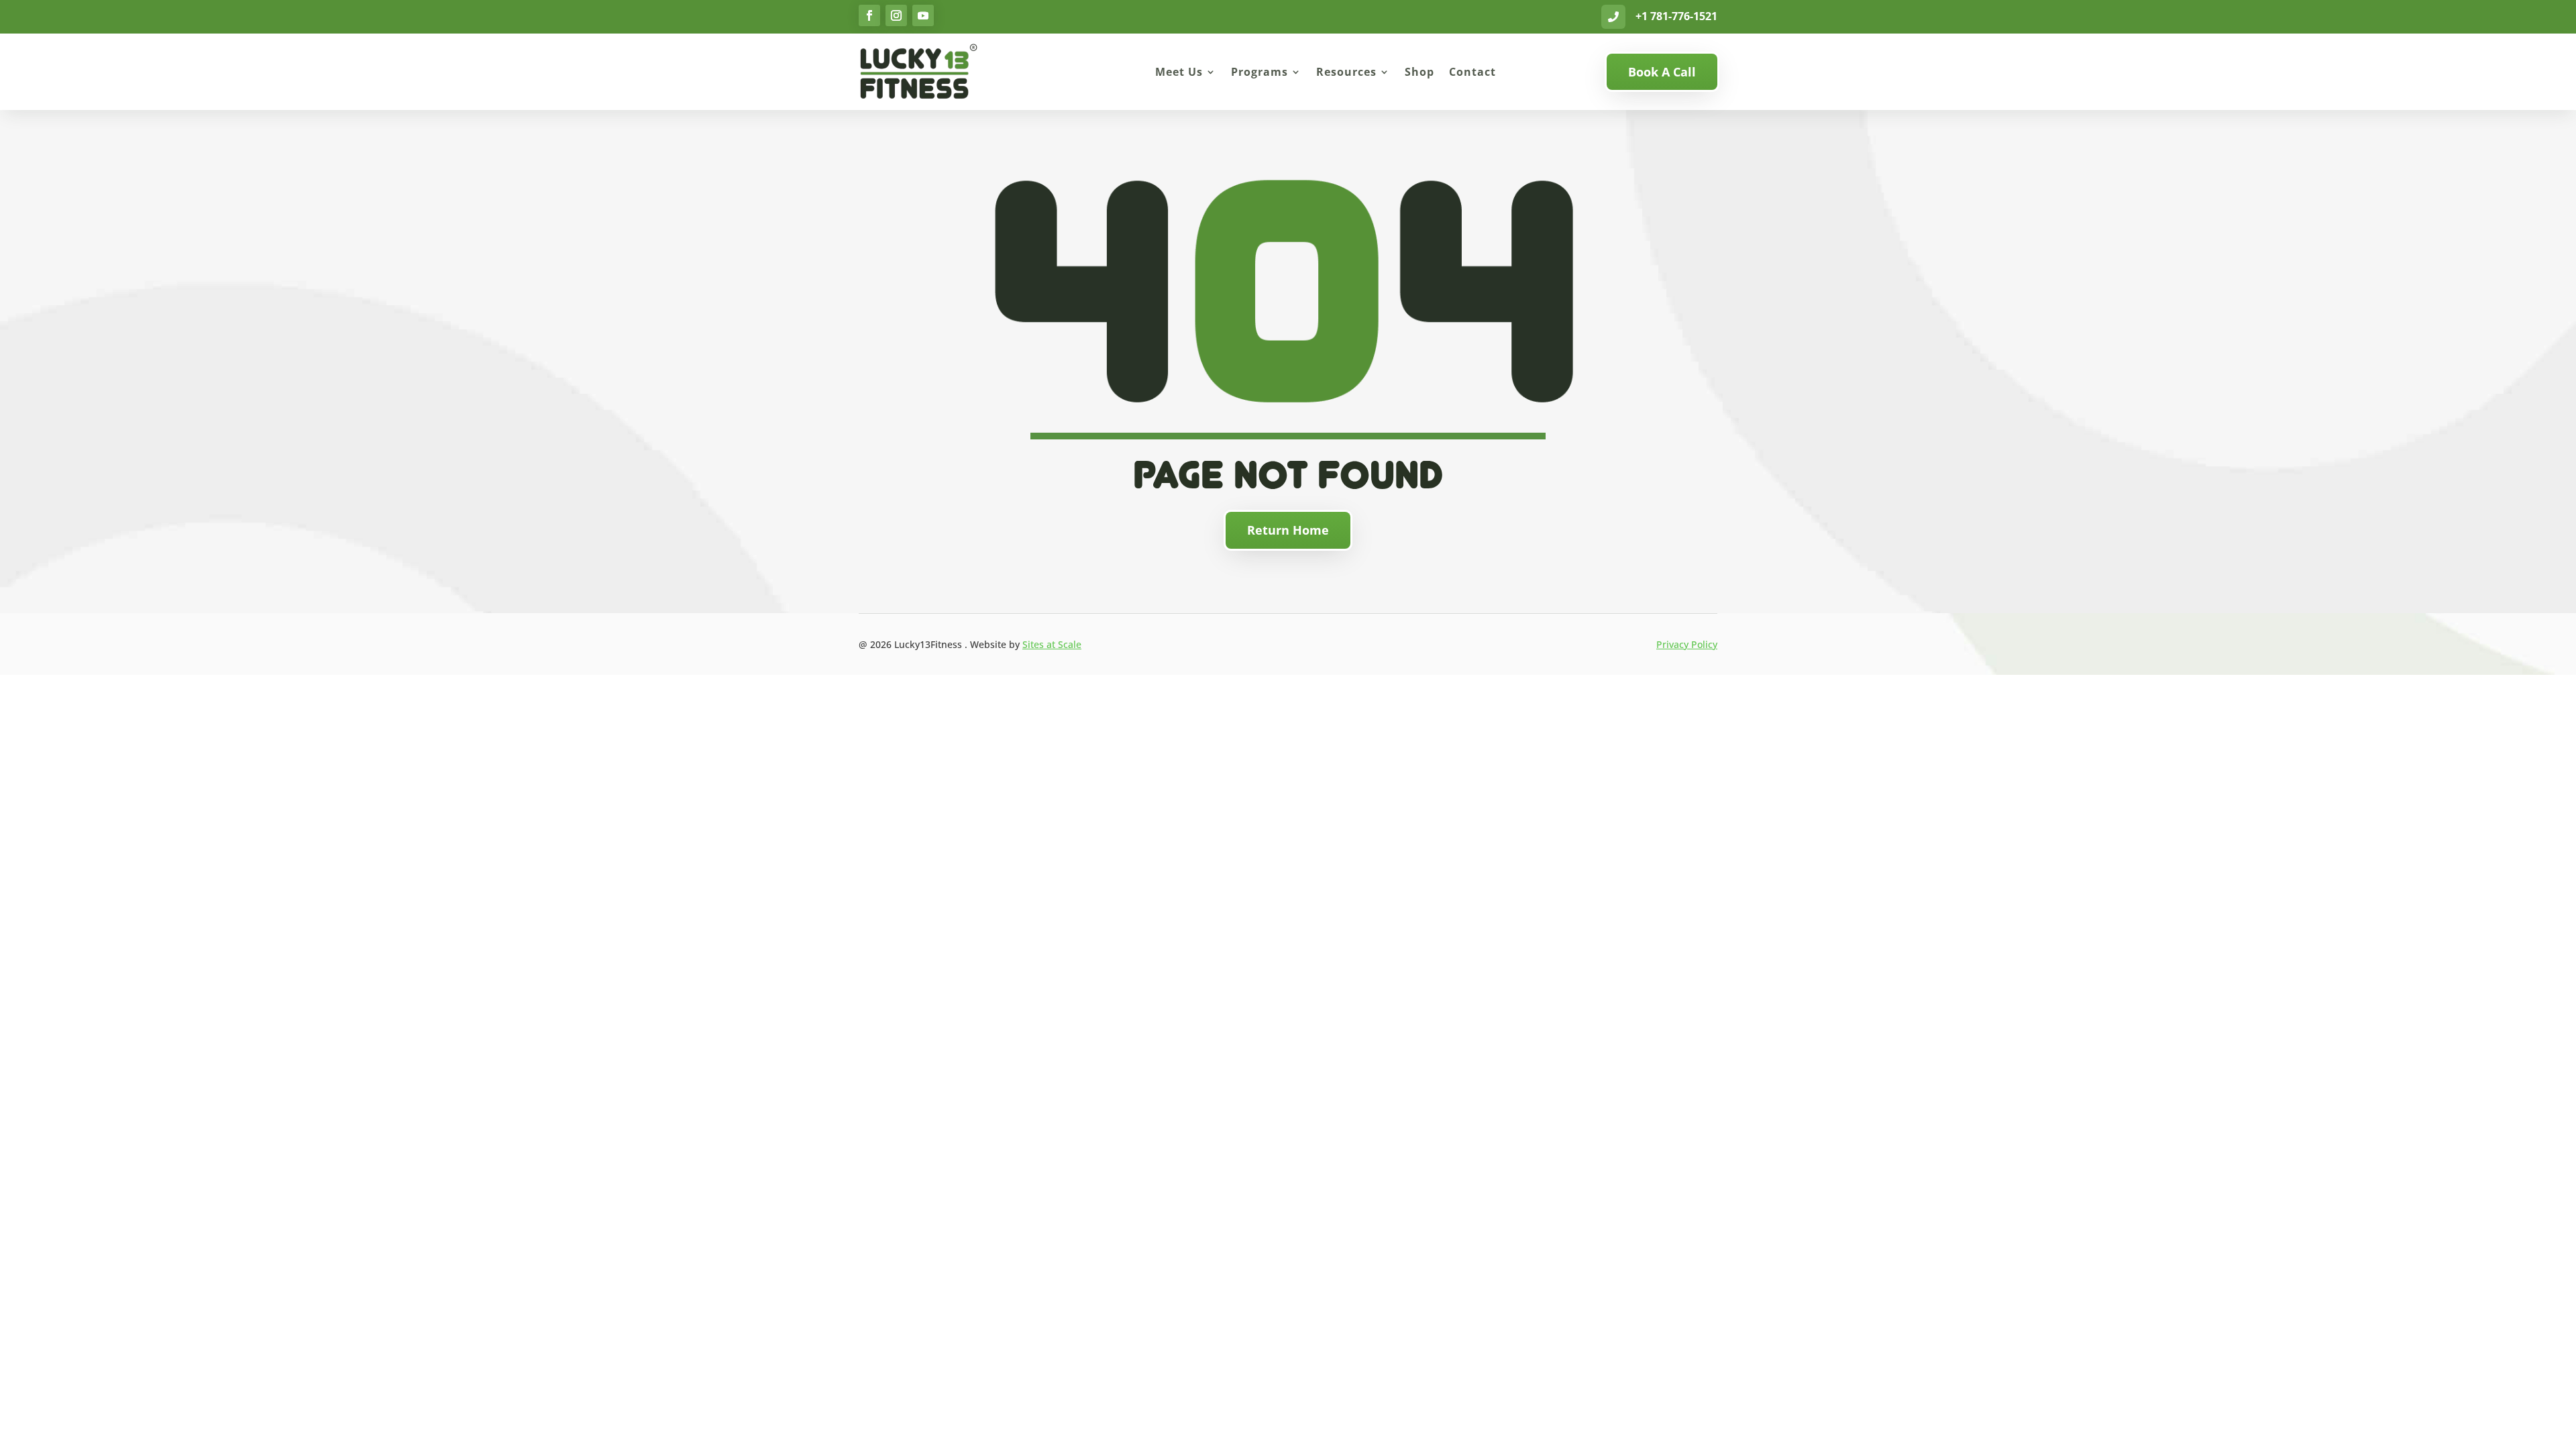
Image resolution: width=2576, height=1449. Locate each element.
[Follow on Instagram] (896, 15)
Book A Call (1662, 72)
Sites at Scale (1052, 644)
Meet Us (1179, 72)
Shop (1419, 72)
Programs (1259, 72)
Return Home (1288, 530)
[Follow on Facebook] (869, 15)
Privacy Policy (1687, 644)
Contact (1472, 72)
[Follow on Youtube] (923, 15)
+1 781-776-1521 (1676, 16)
